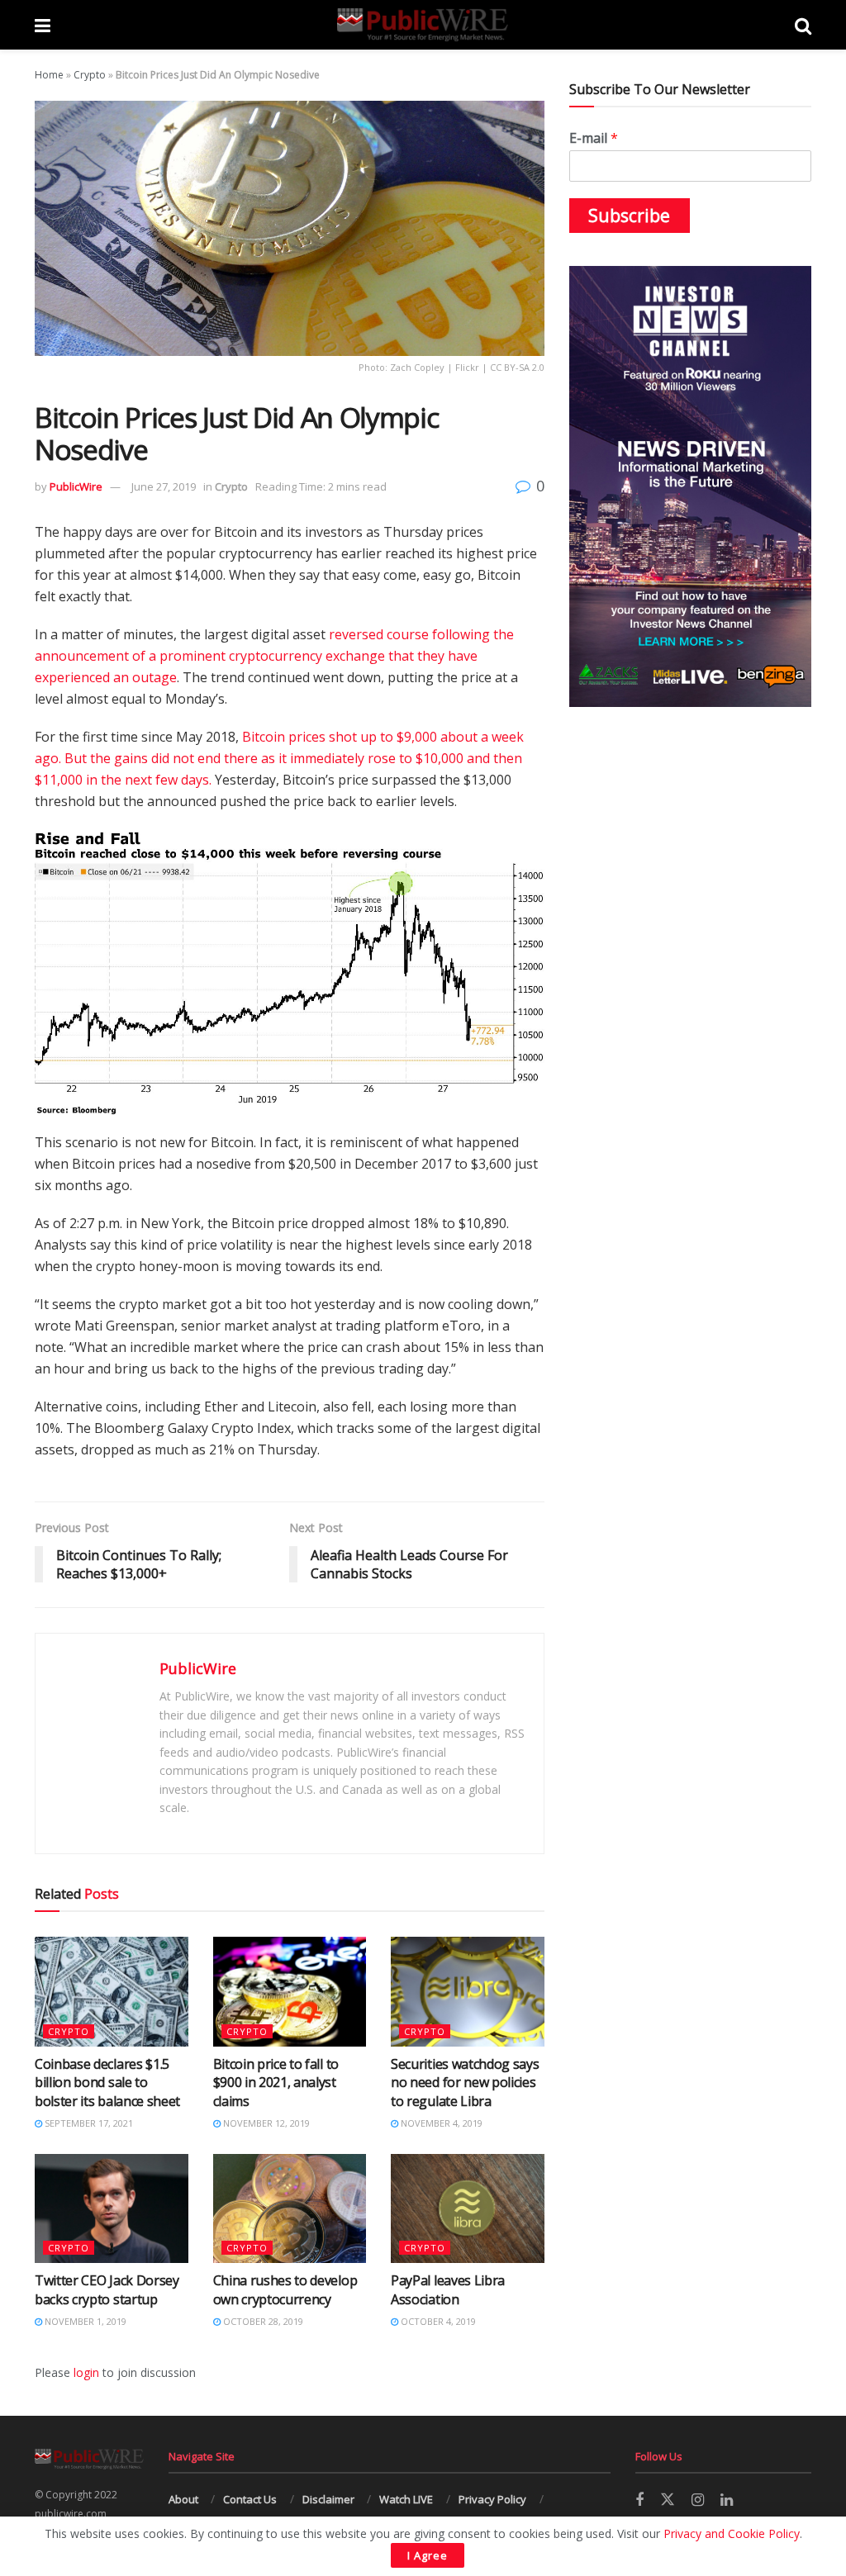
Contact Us (250, 2499)
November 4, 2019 (440, 2123)
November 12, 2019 (265, 2123)
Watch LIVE (406, 2499)
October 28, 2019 (262, 2321)
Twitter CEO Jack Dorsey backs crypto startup (107, 2289)
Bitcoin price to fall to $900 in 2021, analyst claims (276, 2083)
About (183, 2499)
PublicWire (76, 486)
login (86, 2372)
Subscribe (629, 216)
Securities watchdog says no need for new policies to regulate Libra (465, 2083)
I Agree (428, 2555)
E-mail (594, 138)
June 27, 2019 (164, 486)
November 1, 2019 (84, 2321)
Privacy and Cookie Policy (732, 2533)
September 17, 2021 (88, 2123)
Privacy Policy (492, 2499)
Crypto (90, 75)
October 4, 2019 (437, 2321)
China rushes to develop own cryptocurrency (285, 2289)
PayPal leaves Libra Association (448, 2289)
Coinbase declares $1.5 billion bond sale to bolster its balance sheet (107, 2083)
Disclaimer (328, 2499)
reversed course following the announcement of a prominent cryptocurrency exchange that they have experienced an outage (274, 656)
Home (49, 75)
